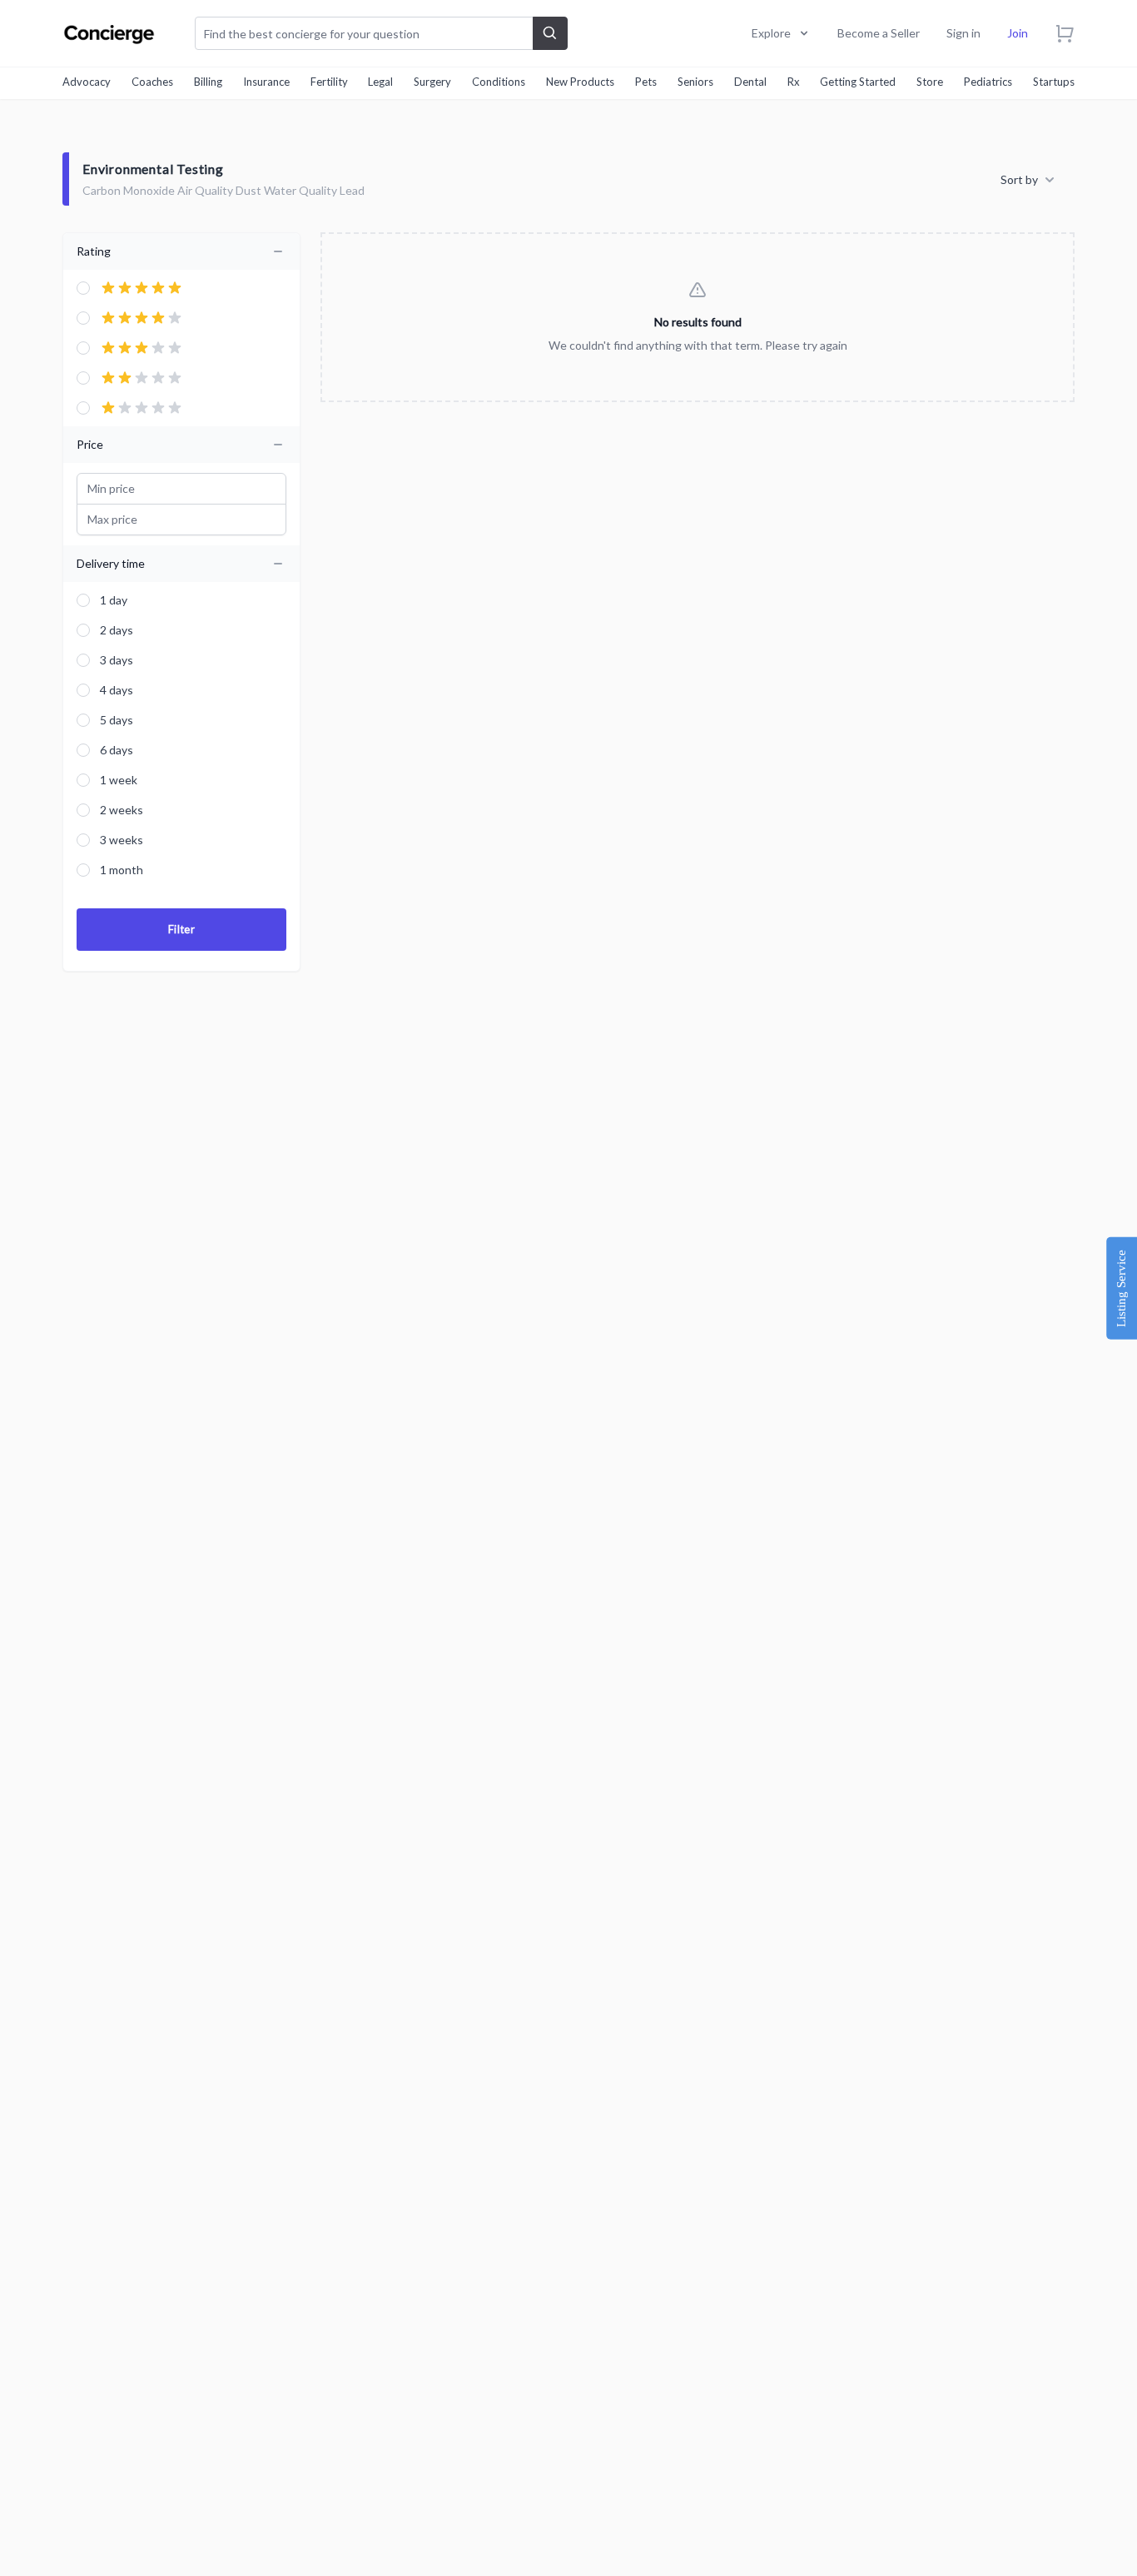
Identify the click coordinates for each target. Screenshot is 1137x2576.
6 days (117, 750)
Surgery (432, 82)
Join (1018, 33)
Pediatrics (988, 82)
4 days (117, 690)
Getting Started (858, 82)
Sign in (963, 33)
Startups (1054, 82)
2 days (117, 630)
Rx (794, 82)
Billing (208, 82)
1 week (119, 780)
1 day (114, 600)
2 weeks (122, 810)
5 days (117, 720)
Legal (380, 82)
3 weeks (122, 840)
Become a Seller (879, 33)
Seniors (695, 82)
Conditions (499, 82)
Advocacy (87, 82)
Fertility (329, 82)
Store (930, 82)
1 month (122, 870)
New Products (580, 82)
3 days (117, 660)
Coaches (152, 82)
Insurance (266, 82)
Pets (646, 82)
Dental (750, 82)
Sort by (1019, 179)
